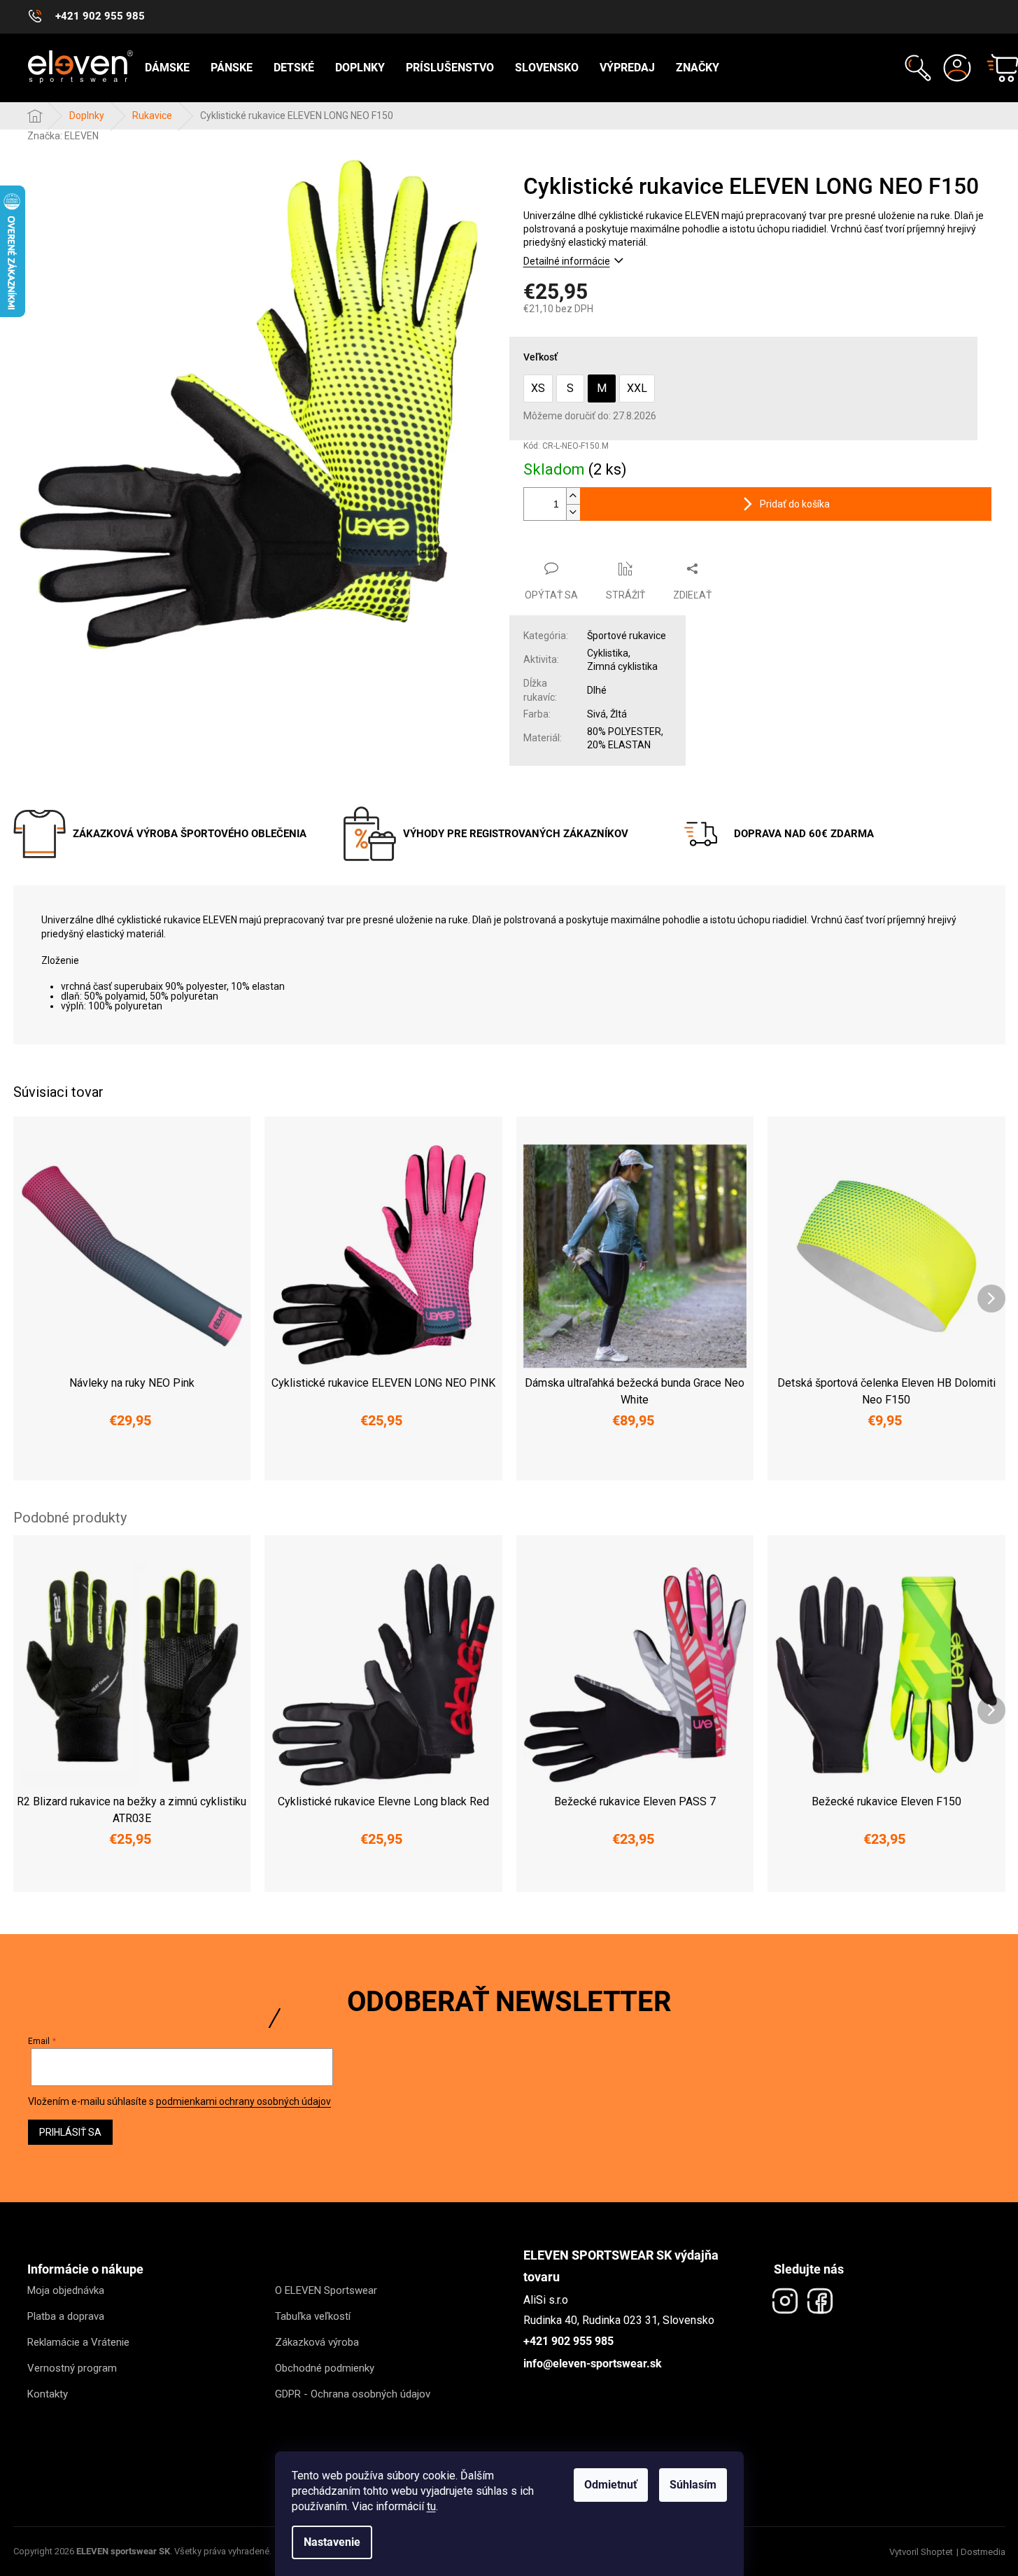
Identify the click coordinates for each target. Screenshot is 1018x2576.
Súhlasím (693, 2485)
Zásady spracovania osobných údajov (644, 1369)
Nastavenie (332, 2542)
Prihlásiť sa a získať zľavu (644, 1326)
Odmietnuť (611, 2485)
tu (431, 2506)
